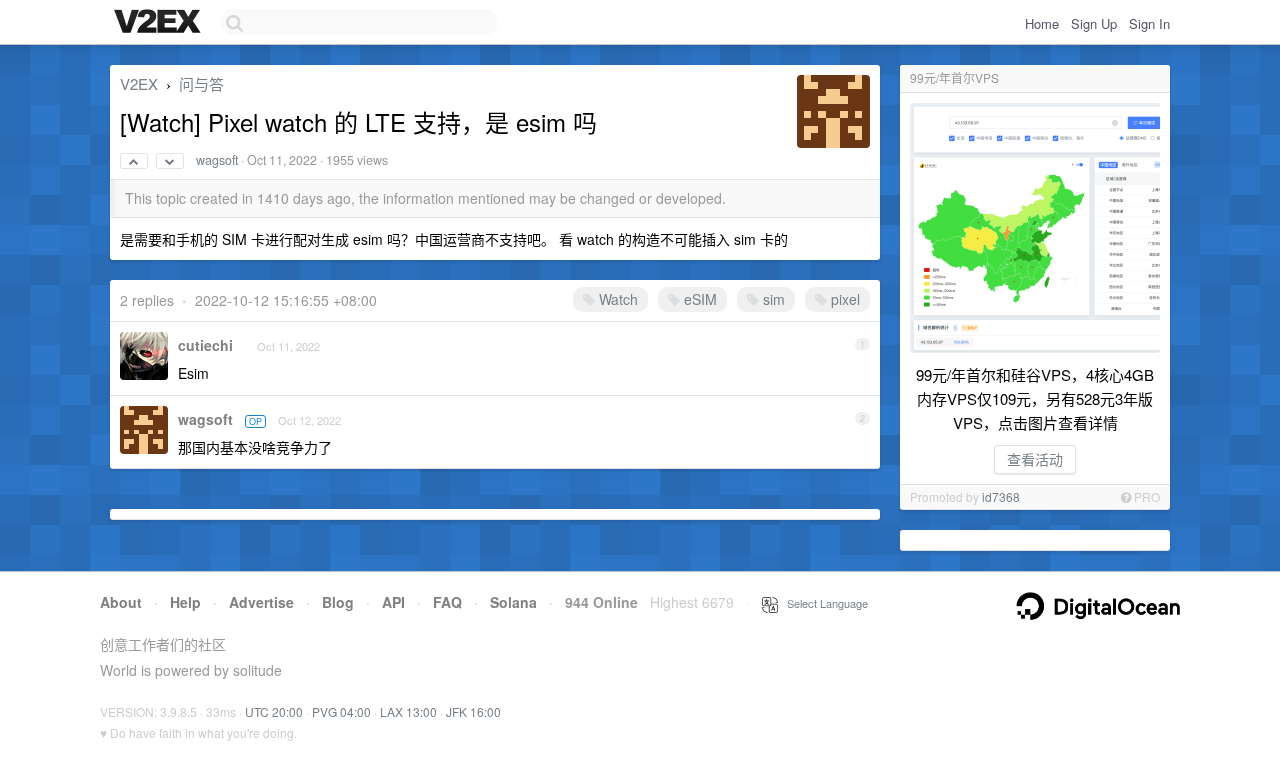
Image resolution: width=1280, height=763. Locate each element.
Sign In (1149, 23)
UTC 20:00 (274, 711)
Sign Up (1094, 23)
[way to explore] (160, 23)
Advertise (261, 602)
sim (772, 299)
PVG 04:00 (341, 711)
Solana (513, 602)
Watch (616, 299)
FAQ (447, 602)
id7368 (1001, 496)
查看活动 (1035, 459)
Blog (338, 602)
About (121, 602)
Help (185, 602)
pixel (843, 299)
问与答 (201, 83)
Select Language (823, 603)
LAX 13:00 (408, 711)
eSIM (698, 299)
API (393, 602)
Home (1042, 23)
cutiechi (205, 345)
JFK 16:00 (473, 711)
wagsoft (217, 160)
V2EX (139, 83)
